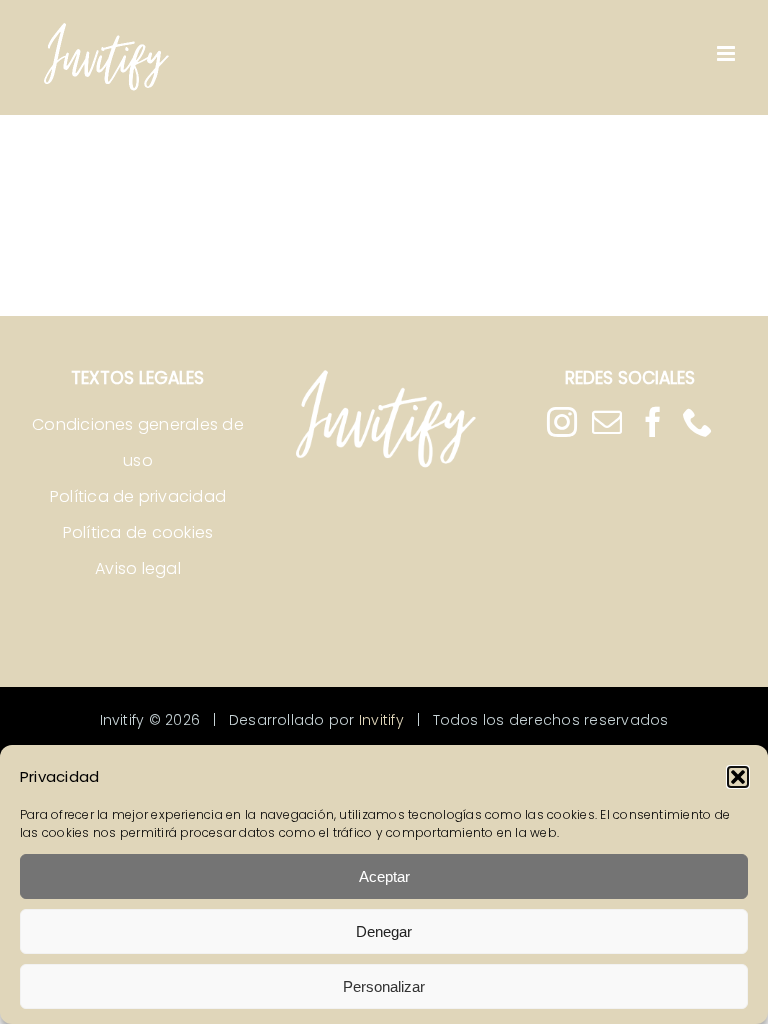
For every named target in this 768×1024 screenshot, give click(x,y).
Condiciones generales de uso (138, 442)
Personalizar (384, 986)
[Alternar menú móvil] (727, 53)
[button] (738, 777)
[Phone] (698, 422)
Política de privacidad (138, 496)
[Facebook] (653, 422)
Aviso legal (138, 568)
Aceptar (384, 876)
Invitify (381, 720)
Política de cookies (138, 532)
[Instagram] (562, 422)
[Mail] (607, 422)
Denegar (384, 931)
